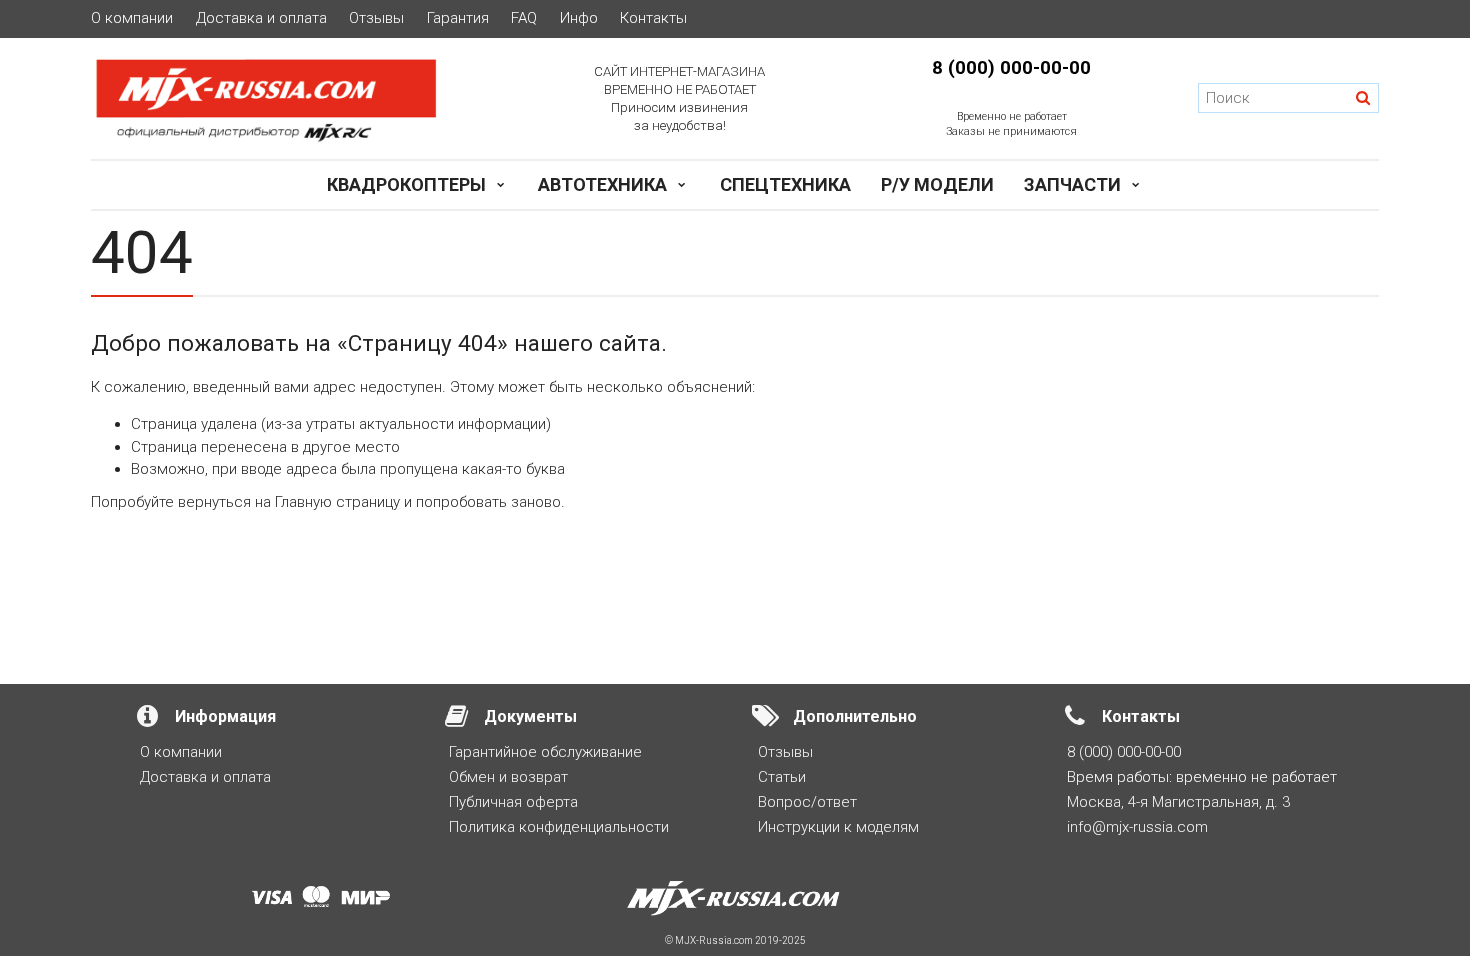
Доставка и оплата (261, 18)
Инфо (579, 18)
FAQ (524, 18)
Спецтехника (785, 184)
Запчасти (1072, 184)
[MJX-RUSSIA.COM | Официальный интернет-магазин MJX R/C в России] (292, 99)
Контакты (653, 18)
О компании (132, 18)
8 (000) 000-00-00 (1011, 68)
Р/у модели (937, 184)
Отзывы (376, 18)
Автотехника (602, 184)
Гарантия (458, 18)
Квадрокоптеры (406, 184)
